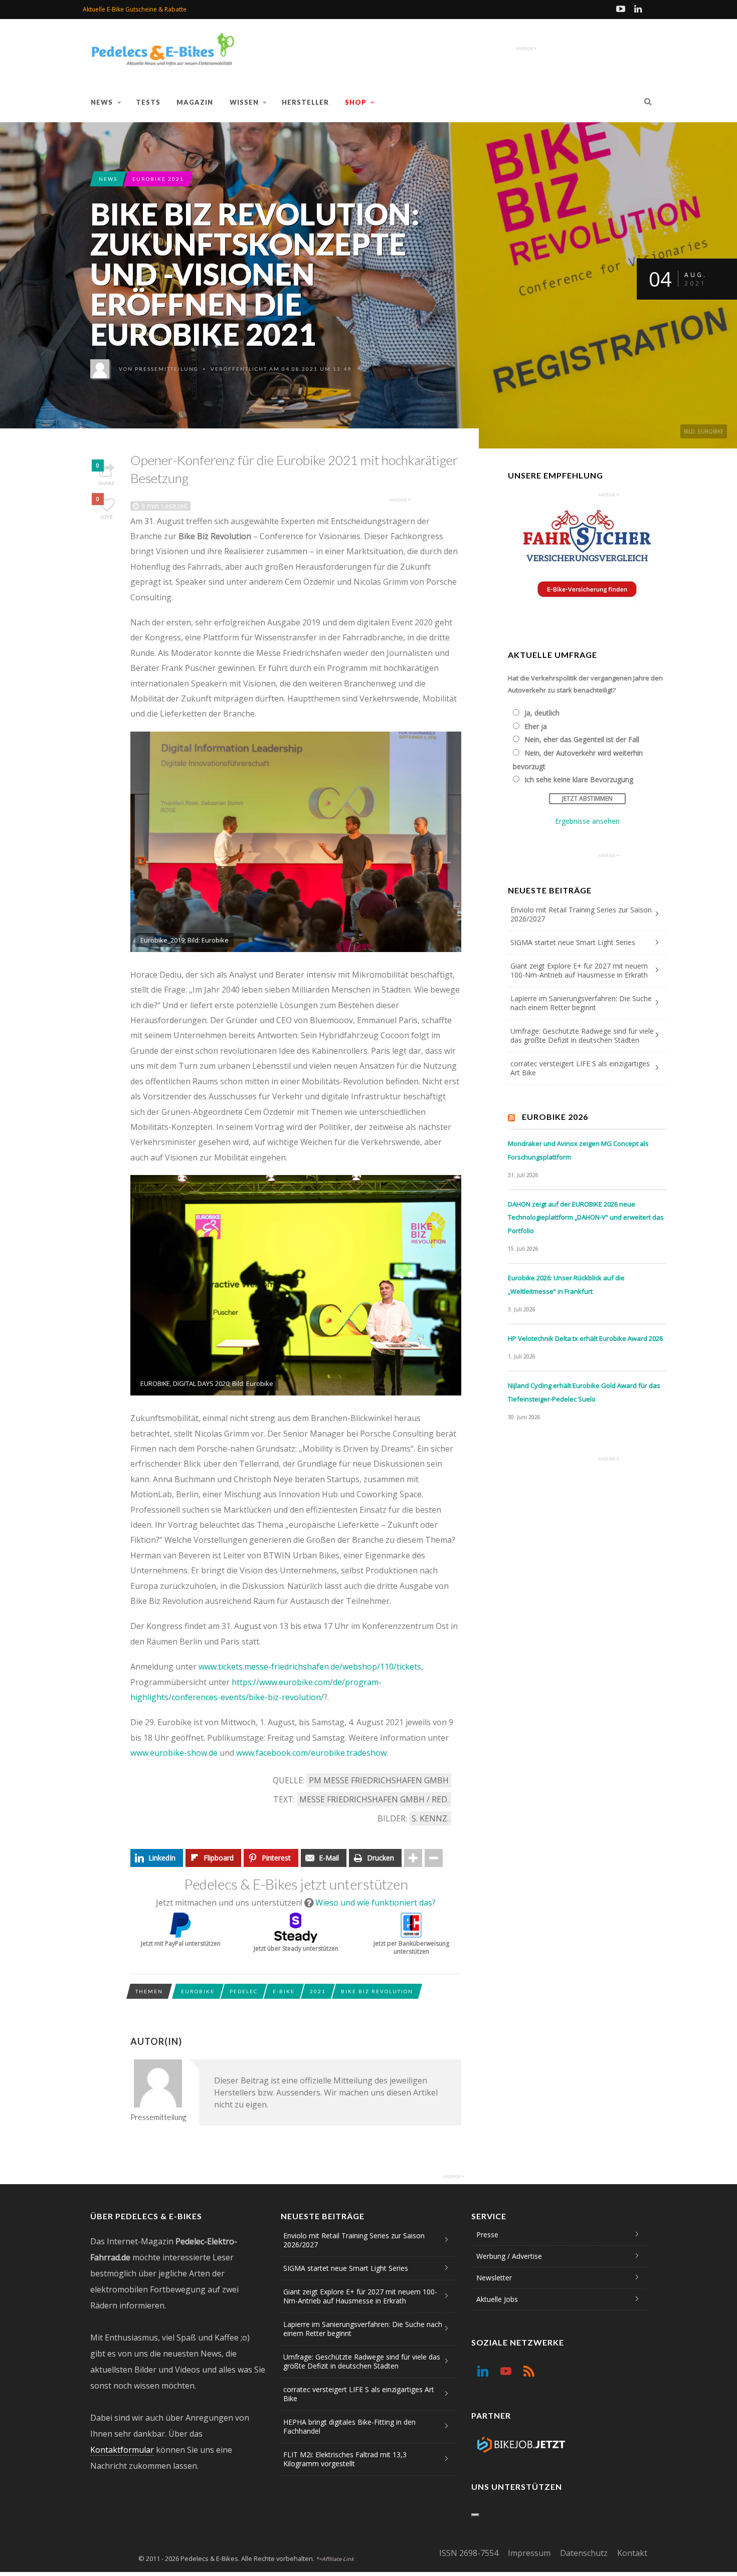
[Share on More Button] (413, 1858)
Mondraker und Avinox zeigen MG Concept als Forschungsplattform (578, 1150)
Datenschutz (584, 2553)
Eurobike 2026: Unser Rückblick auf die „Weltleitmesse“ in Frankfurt (566, 1284)
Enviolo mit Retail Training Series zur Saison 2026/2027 (581, 914)
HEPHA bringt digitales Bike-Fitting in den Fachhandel (349, 2426)
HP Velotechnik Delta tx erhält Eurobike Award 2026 (585, 1338)
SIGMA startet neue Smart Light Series (573, 942)
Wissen (244, 102)
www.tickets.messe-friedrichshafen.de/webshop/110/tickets (310, 1667)
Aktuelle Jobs (497, 2299)
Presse (487, 2235)
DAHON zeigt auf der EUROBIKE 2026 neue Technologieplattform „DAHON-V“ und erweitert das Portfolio (586, 1217)
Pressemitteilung (167, 369)
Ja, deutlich (542, 713)
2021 (318, 1991)
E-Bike (284, 1991)
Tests (148, 102)
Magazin (195, 102)
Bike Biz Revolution (377, 1991)
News (102, 102)
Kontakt (632, 2553)
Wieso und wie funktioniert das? (376, 1903)
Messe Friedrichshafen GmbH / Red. (374, 1799)
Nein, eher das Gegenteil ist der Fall (582, 739)
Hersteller (305, 102)
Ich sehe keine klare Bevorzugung (579, 779)
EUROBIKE (198, 1991)
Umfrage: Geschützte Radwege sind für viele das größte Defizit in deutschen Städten (582, 1035)
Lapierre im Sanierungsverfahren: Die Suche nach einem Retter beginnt (581, 1003)
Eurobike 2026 (555, 1117)
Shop (356, 102)
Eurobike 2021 (158, 179)
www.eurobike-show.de (174, 1753)
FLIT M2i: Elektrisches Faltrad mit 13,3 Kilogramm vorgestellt (345, 2459)
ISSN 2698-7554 (469, 2553)
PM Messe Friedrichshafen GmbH (379, 1780)
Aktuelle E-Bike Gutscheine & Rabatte (135, 9)
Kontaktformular (122, 2450)
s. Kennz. (430, 1818)
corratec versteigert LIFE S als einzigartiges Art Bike (580, 1068)
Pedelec (244, 1991)
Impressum (529, 2553)
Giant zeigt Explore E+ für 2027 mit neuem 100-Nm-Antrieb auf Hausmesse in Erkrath (579, 970)
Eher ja (536, 726)
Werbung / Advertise (509, 2256)
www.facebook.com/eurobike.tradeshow (311, 1753)
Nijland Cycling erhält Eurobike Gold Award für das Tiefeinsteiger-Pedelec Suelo (584, 1392)
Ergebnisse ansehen (587, 821)
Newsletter (494, 2278)
